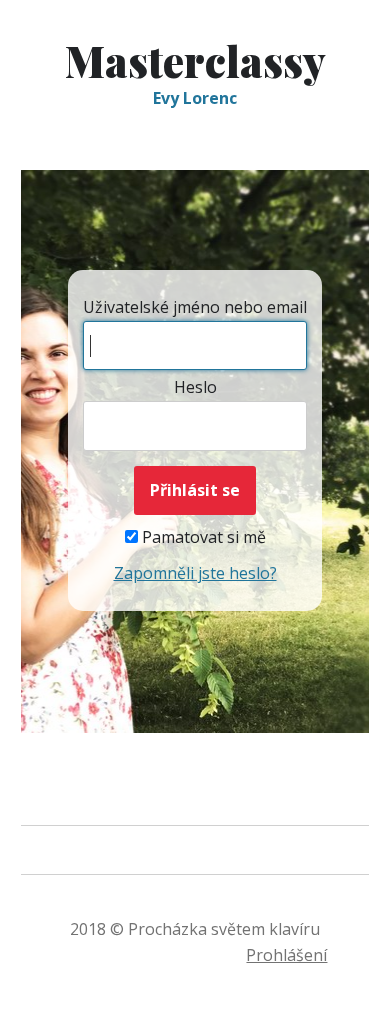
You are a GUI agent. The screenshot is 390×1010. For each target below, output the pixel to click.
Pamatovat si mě (202, 537)
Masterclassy (195, 61)
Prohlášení (286, 955)
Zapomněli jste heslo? (195, 573)
